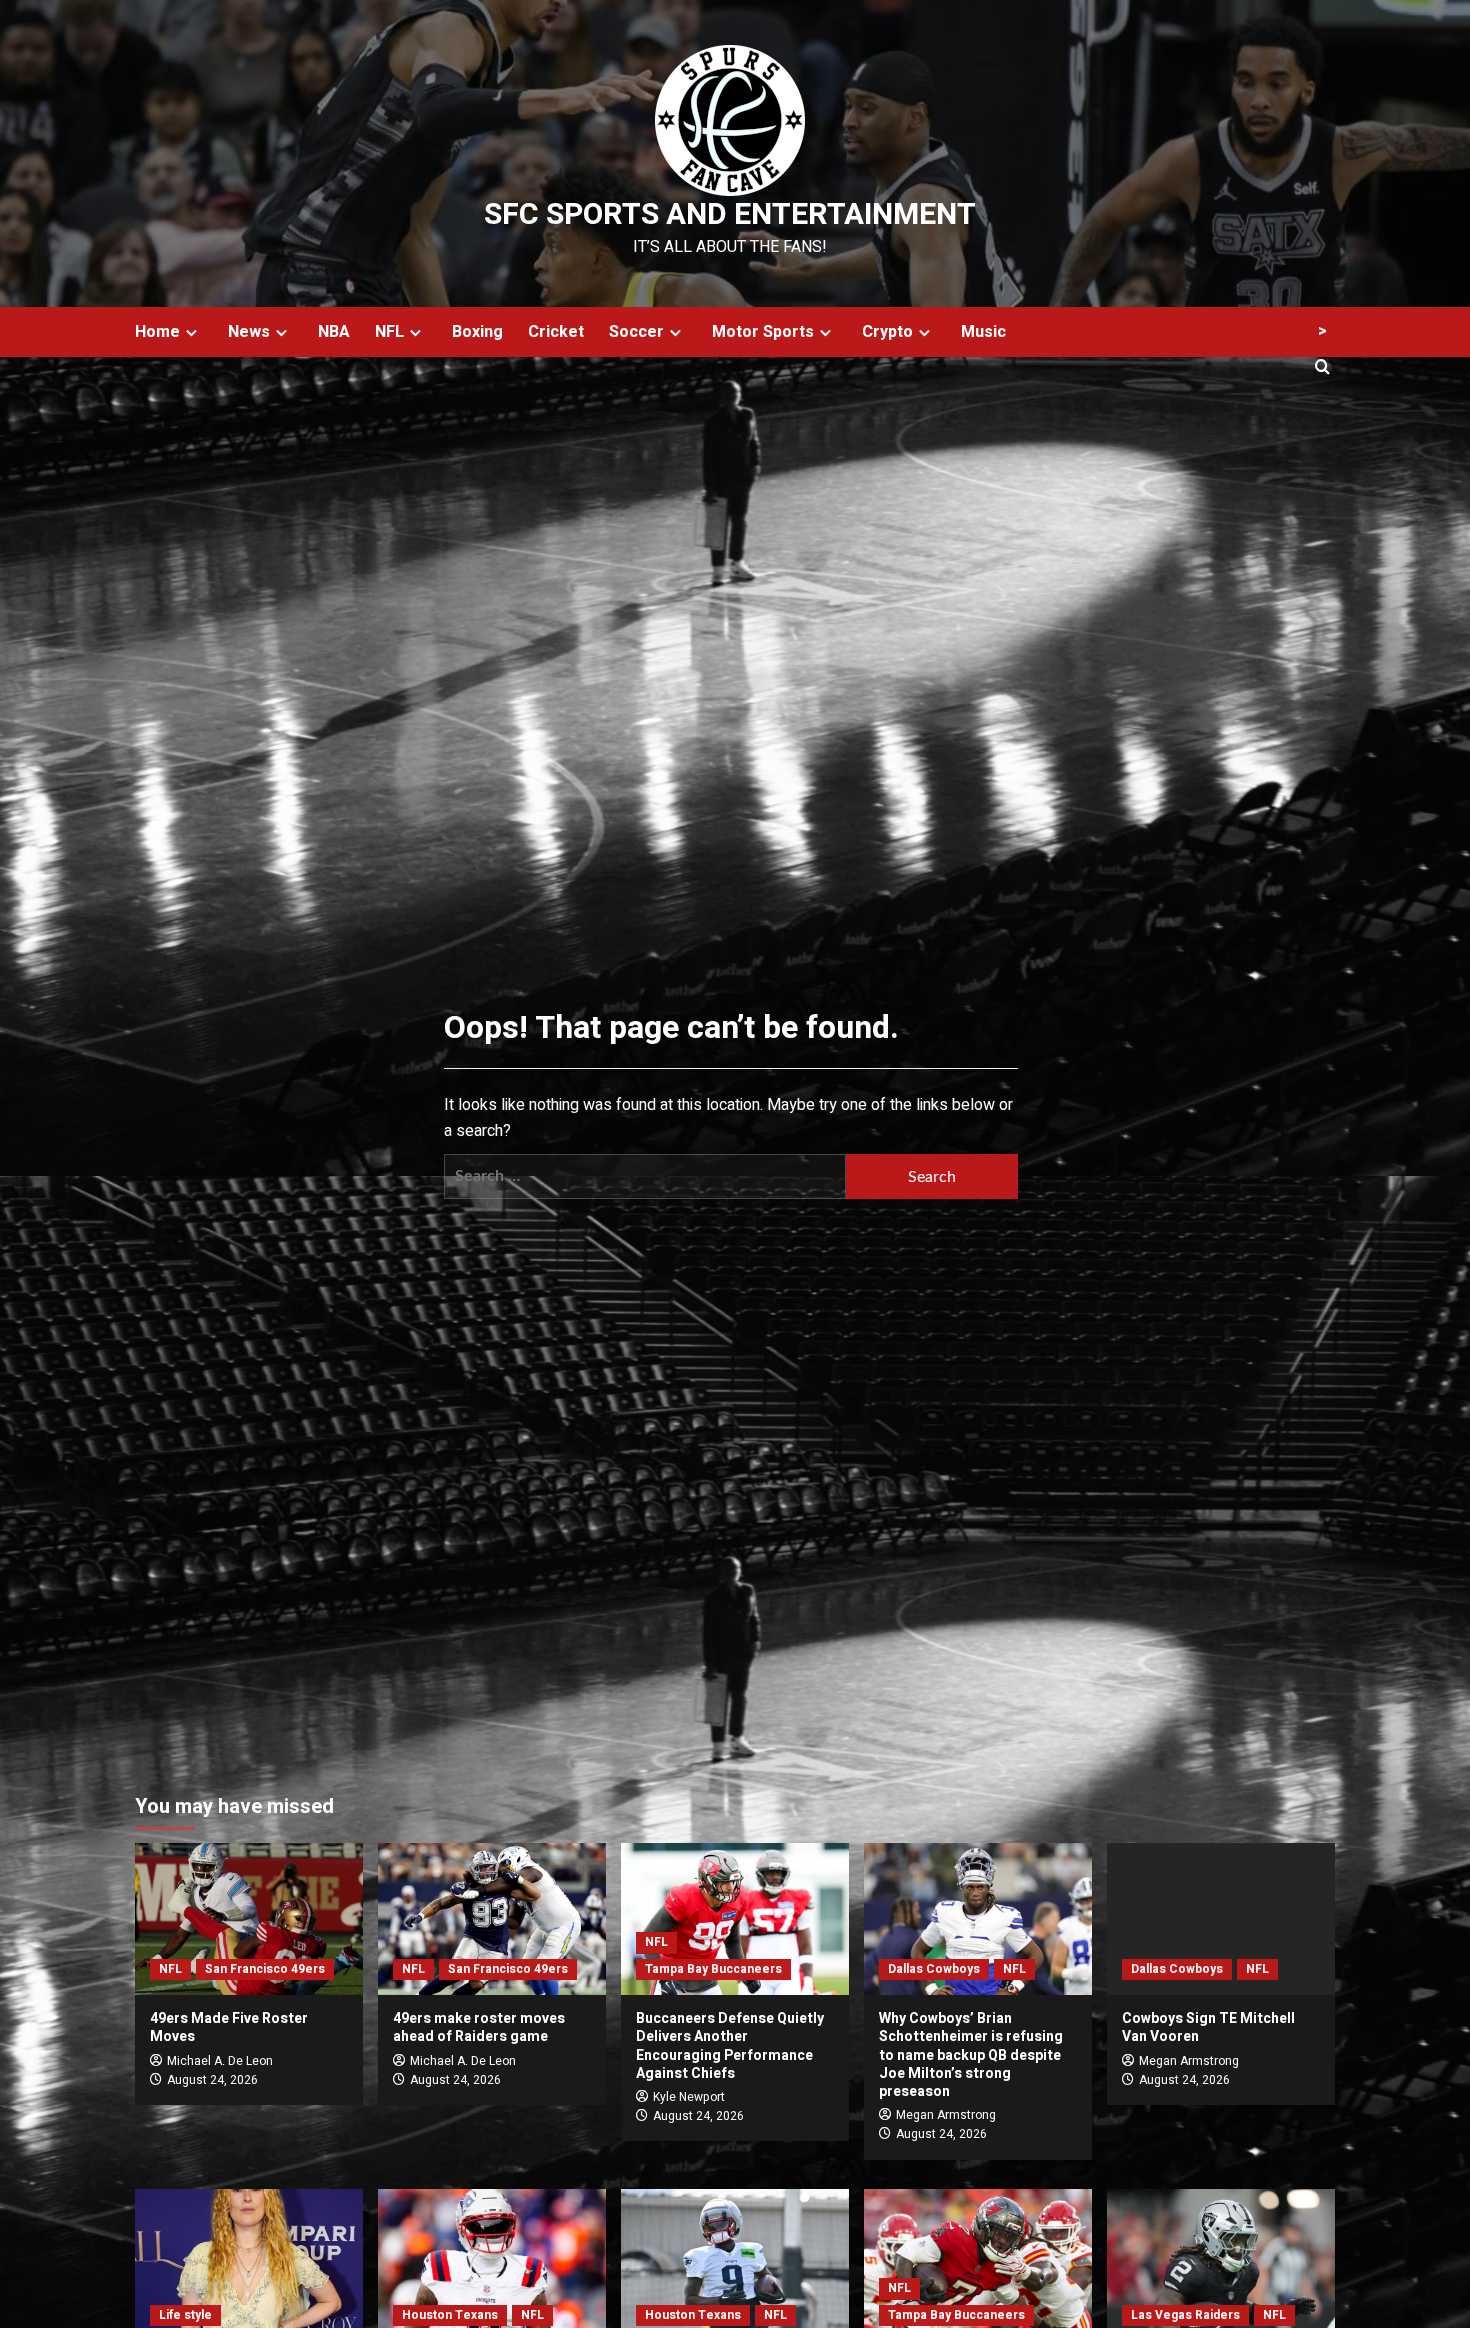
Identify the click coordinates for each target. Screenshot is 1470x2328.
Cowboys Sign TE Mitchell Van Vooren (1208, 2027)
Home (157, 332)
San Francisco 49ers (265, 1969)
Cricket (556, 332)
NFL (389, 332)
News (249, 332)
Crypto (887, 332)
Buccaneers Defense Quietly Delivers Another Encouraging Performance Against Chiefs (730, 2046)
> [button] (1322, 331)
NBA (334, 332)
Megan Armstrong (946, 2115)
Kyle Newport (689, 2097)
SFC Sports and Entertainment (730, 215)
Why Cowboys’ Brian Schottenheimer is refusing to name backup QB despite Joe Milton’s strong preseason (971, 2055)
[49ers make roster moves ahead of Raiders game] (492, 1919)
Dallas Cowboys (934, 1969)
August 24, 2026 (212, 2080)
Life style (185, 2315)
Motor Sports (763, 332)
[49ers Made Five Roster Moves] (249, 1919)
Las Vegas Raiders (1185, 2315)
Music (983, 332)
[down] (191, 332)
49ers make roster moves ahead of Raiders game (479, 2027)
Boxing (477, 332)
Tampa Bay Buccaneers (713, 1969)
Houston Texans (450, 2315)
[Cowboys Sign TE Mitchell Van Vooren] (1221, 1919)
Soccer (636, 332)
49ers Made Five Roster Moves (229, 2027)
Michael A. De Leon (220, 2061)
